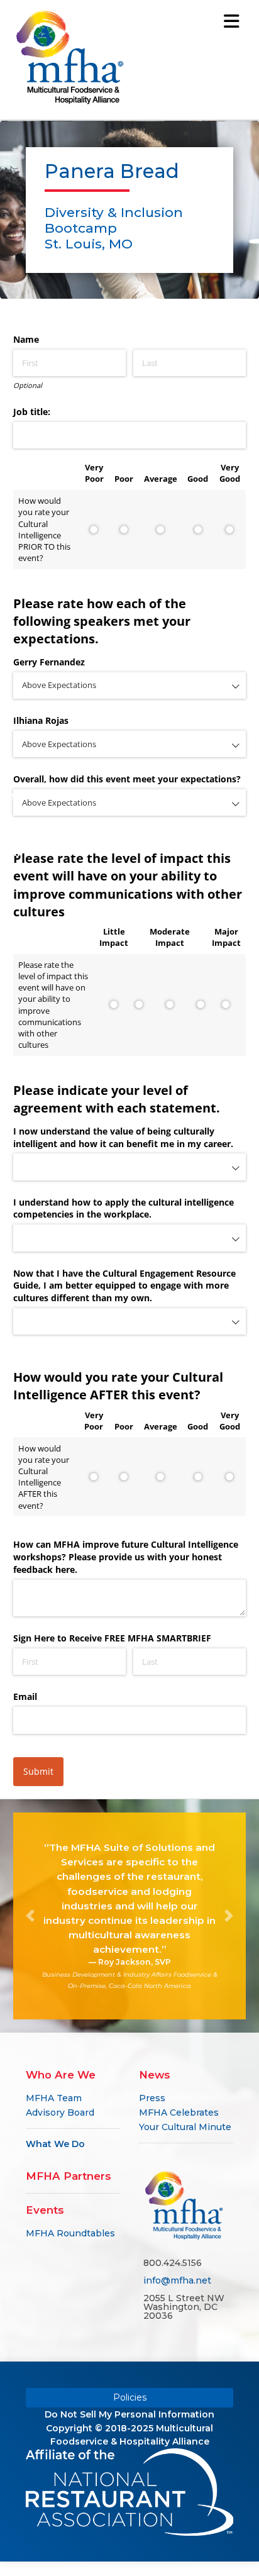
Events (45, 2210)
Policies (130, 2397)
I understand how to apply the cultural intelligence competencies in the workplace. (124, 1208)
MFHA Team (54, 2098)
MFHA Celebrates (179, 2112)
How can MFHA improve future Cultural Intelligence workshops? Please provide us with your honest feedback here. (126, 1557)
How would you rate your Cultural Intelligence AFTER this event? (44, 1477)
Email (25, 1696)
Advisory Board (60, 2112)
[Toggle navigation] (231, 21)
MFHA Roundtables (70, 2233)
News (155, 2075)
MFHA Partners (69, 2176)
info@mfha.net (177, 2280)
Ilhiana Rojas (41, 720)
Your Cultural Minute (185, 2127)
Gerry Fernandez (49, 662)
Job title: (32, 412)
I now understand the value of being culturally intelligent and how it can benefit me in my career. (123, 1137)
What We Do (55, 2144)
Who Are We (61, 2075)
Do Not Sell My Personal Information (129, 2414)
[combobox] (130, 686)
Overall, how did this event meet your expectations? (127, 779)
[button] (31, 1916)
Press (152, 2098)
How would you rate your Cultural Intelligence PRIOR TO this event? (44, 529)
